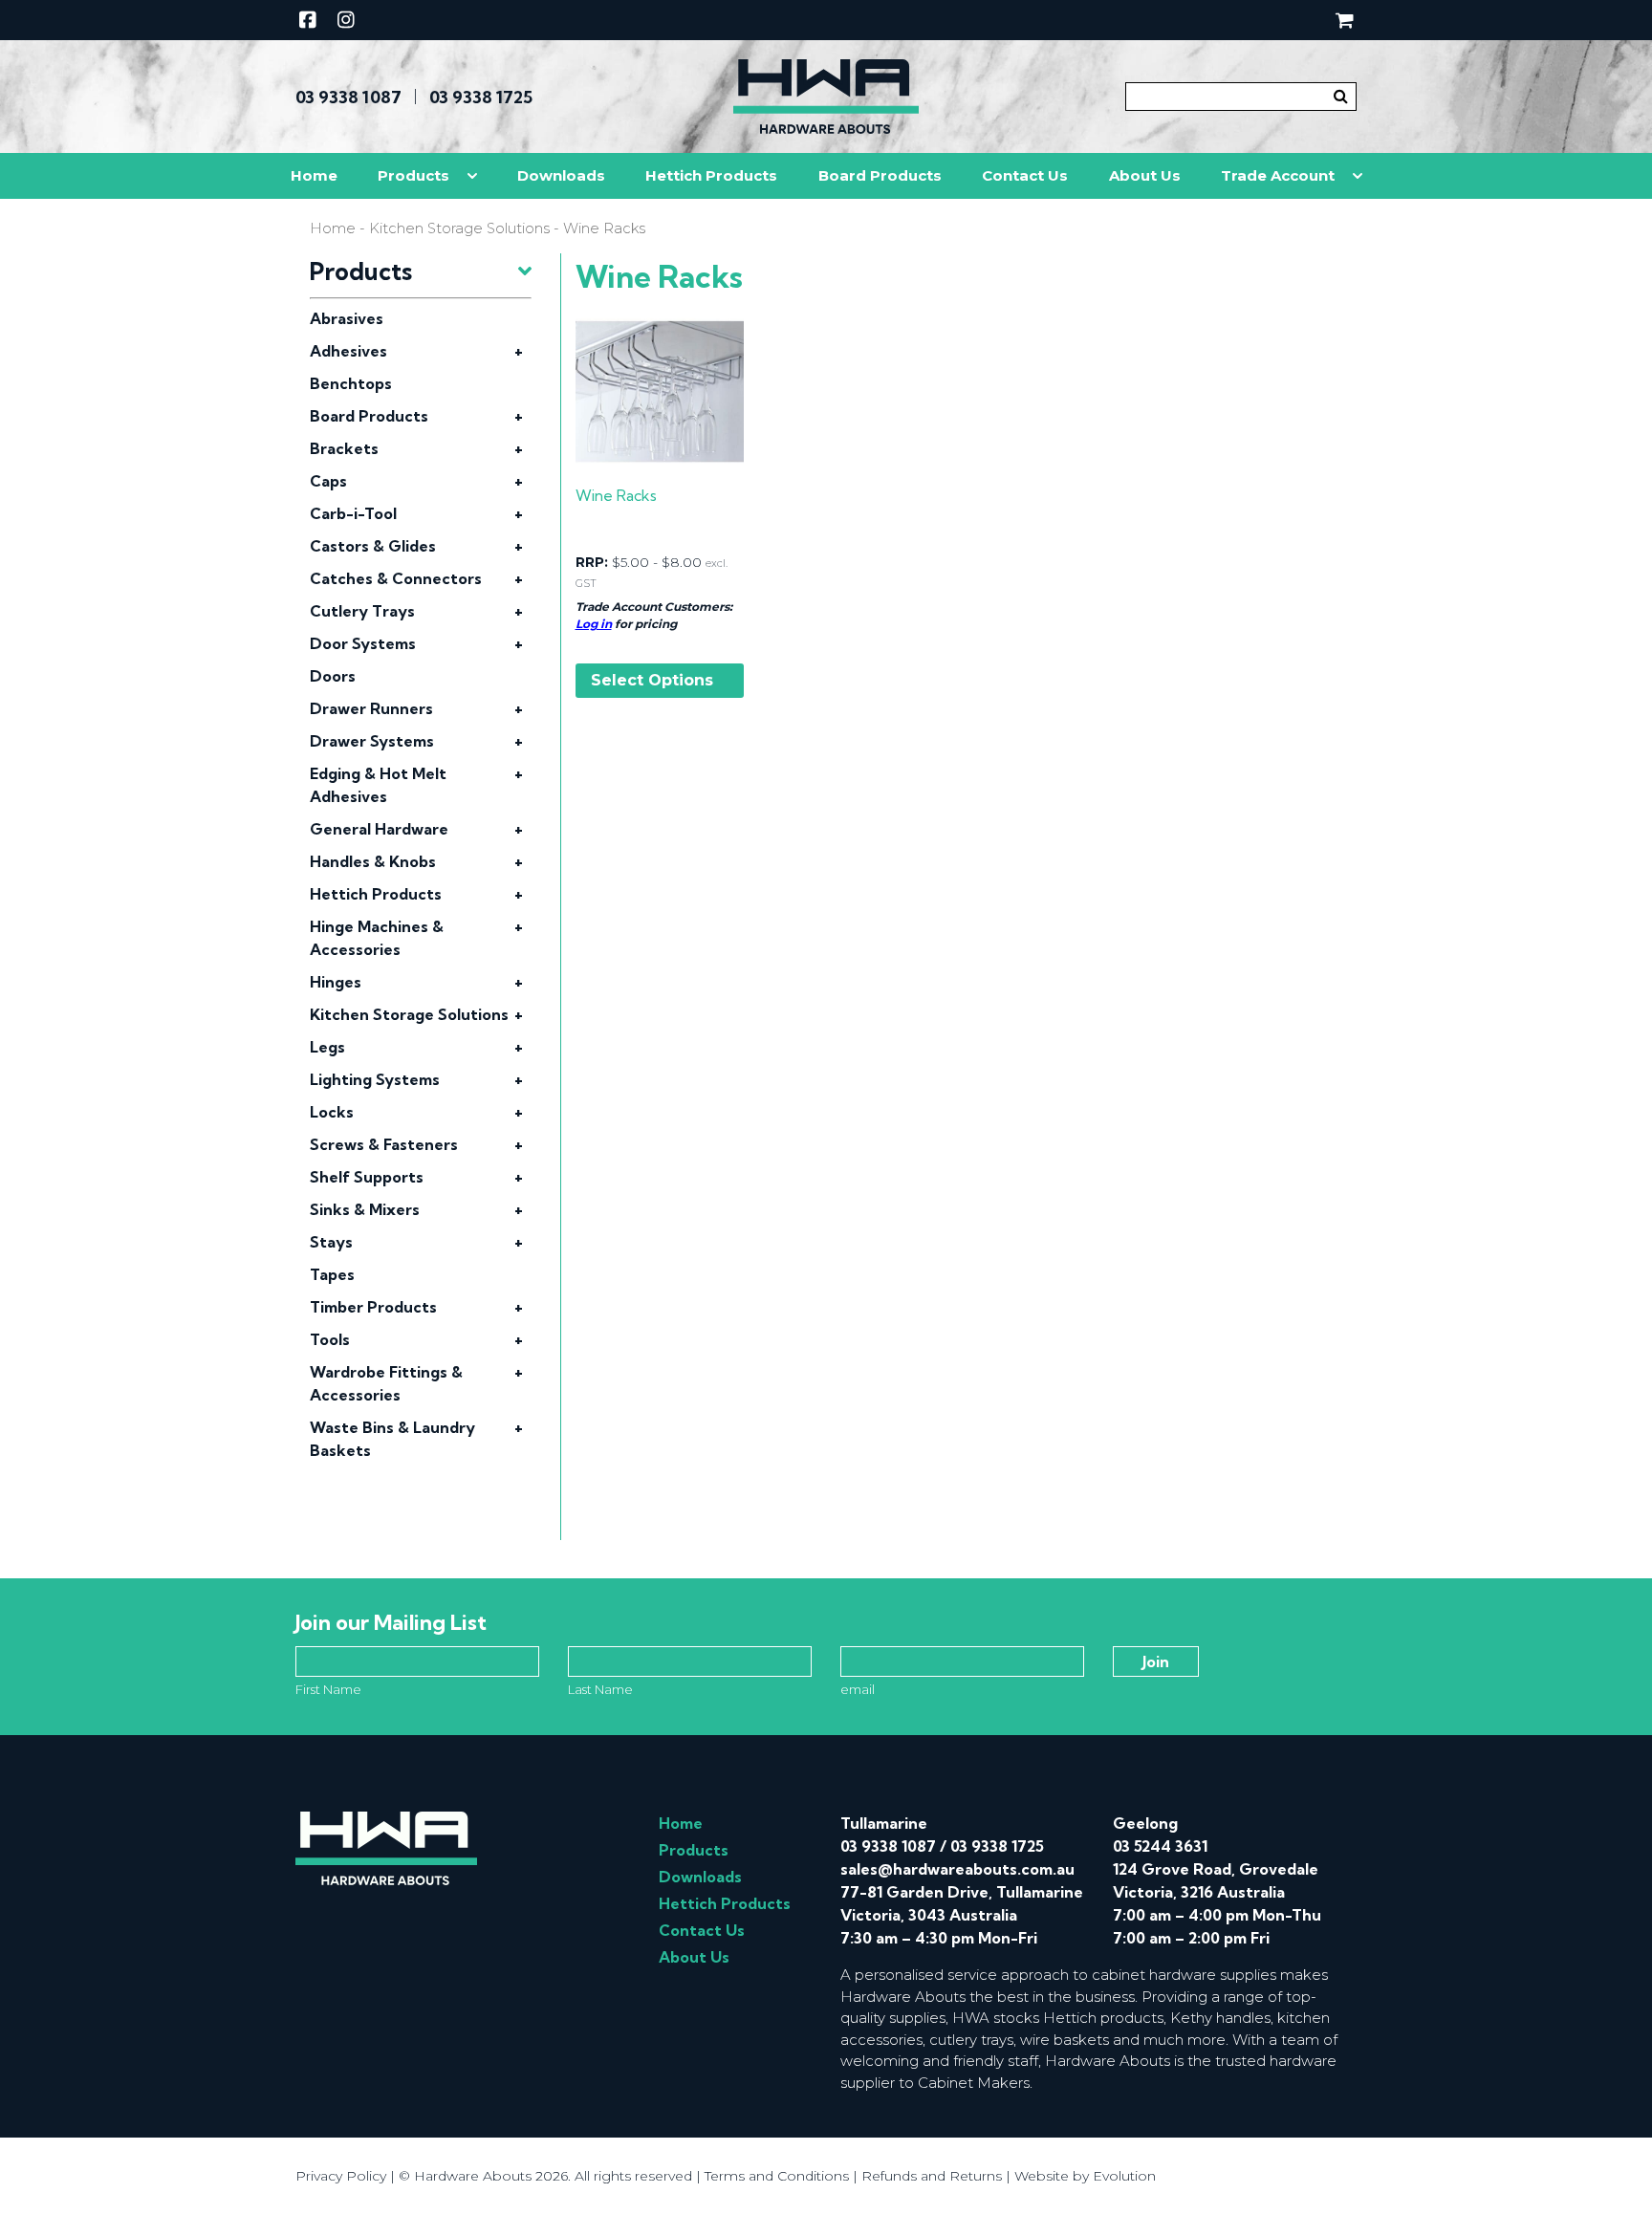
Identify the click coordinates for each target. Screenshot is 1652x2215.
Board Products (880, 175)
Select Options (652, 680)
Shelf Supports (367, 1177)
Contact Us (1025, 175)
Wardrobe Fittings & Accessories (386, 1383)
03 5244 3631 (1160, 1846)
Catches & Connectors (396, 578)
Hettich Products (711, 175)
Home (314, 175)
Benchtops (351, 383)
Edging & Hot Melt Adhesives (378, 785)
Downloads (561, 175)
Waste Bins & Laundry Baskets (392, 1439)
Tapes (332, 1274)
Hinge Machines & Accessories (377, 938)
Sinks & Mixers (365, 1209)
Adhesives (348, 351)
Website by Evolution (1085, 2176)
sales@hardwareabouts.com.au (957, 1869)
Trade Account (1278, 175)
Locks (332, 1112)
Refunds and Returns (932, 2176)
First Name (328, 1689)
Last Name (600, 1689)
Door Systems (363, 643)
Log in (594, 624)
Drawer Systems (372, 741)
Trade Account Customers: (654, 607)
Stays (331, 1242)
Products (413, 175)
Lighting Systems (375, 1079)
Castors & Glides (373, 546)
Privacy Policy (341, 2176)
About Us (1145, 175)
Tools (330, 1339)
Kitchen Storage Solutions (459, 228)
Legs (327, 1047)
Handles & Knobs (373, 861)
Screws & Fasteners (384, 1144)
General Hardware (379, 829)
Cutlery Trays (362, 611)
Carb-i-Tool (353, 513)
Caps (328, 481)
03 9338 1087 (348, 97)
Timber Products (373, 1307)
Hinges (336, 982)
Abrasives (347, 318)
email (858, 1689)
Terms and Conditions (777, 2176)
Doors (333, 676)
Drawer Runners (371, 708)
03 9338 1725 (481, 97)
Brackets (344, 448)
